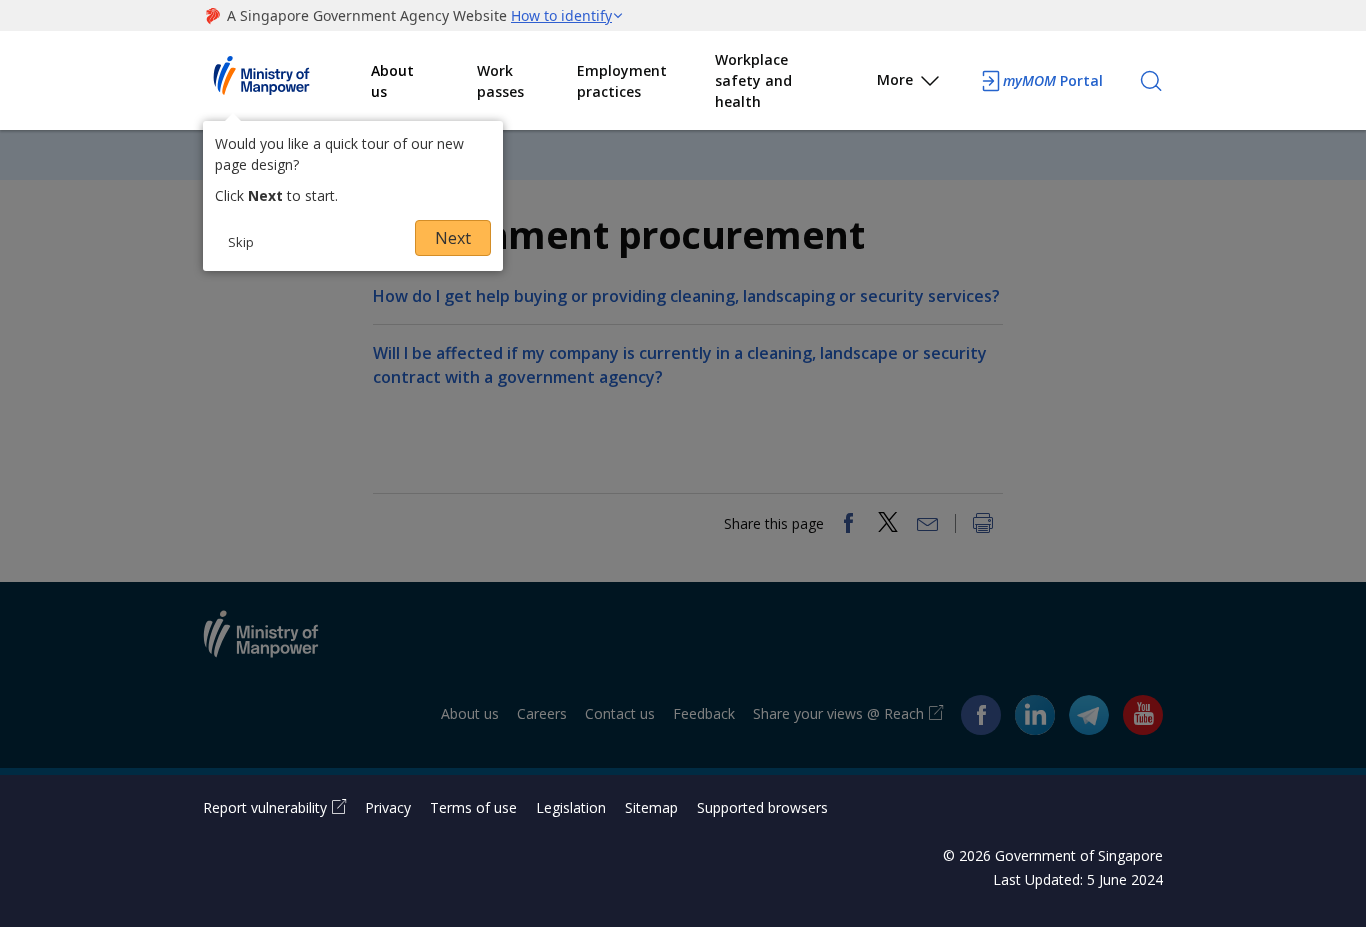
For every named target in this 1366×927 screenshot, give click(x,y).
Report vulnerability (265, 807)
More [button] (895, 79)
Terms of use (473, 807)
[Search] (1151, 81)
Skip (241, 242)
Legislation (571, 807)
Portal (1053, 80)
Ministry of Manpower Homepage (287, 81)
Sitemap (651, 807)
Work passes (500, 81)
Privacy (388, 807)
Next (453, 238)
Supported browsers (762, 807)
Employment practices (622, 81)
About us (392, 81)
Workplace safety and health (753, 80)
